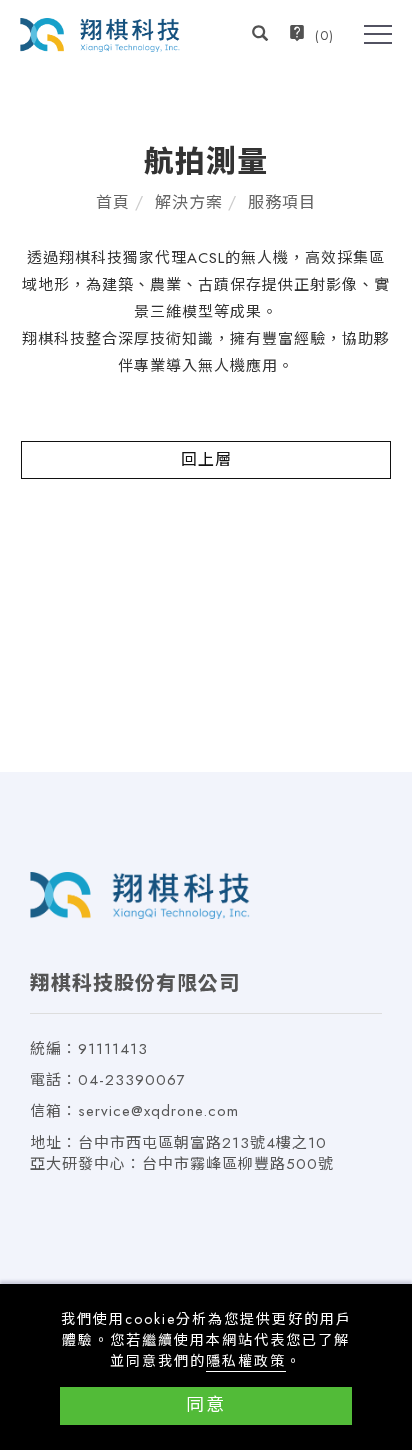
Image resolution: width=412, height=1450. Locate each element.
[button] (260, 36)
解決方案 (189, 202)
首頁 (113, 202)
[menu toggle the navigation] (378, 35)
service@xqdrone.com (158, 1111)
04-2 (96, 1080)
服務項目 (282, 202)
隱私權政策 (246, 1361)
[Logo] (100, 34)
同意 (206, 1405)
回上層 (206, 459)
